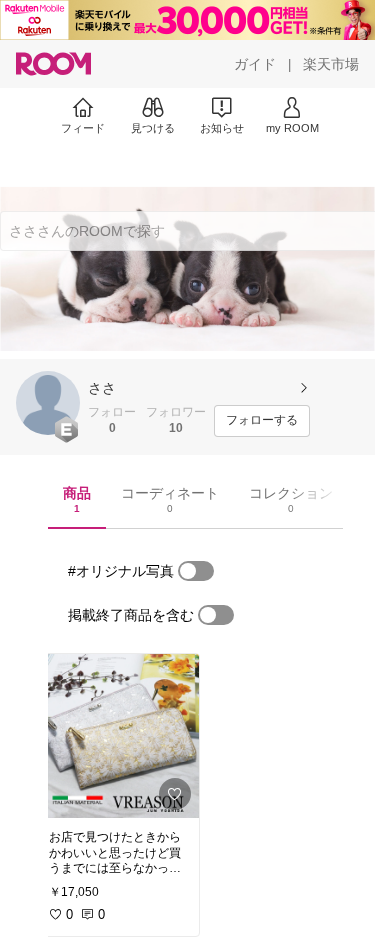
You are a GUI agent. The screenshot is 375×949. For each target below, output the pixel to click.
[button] (48, 403)
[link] (118, 736)
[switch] (196, 571)
